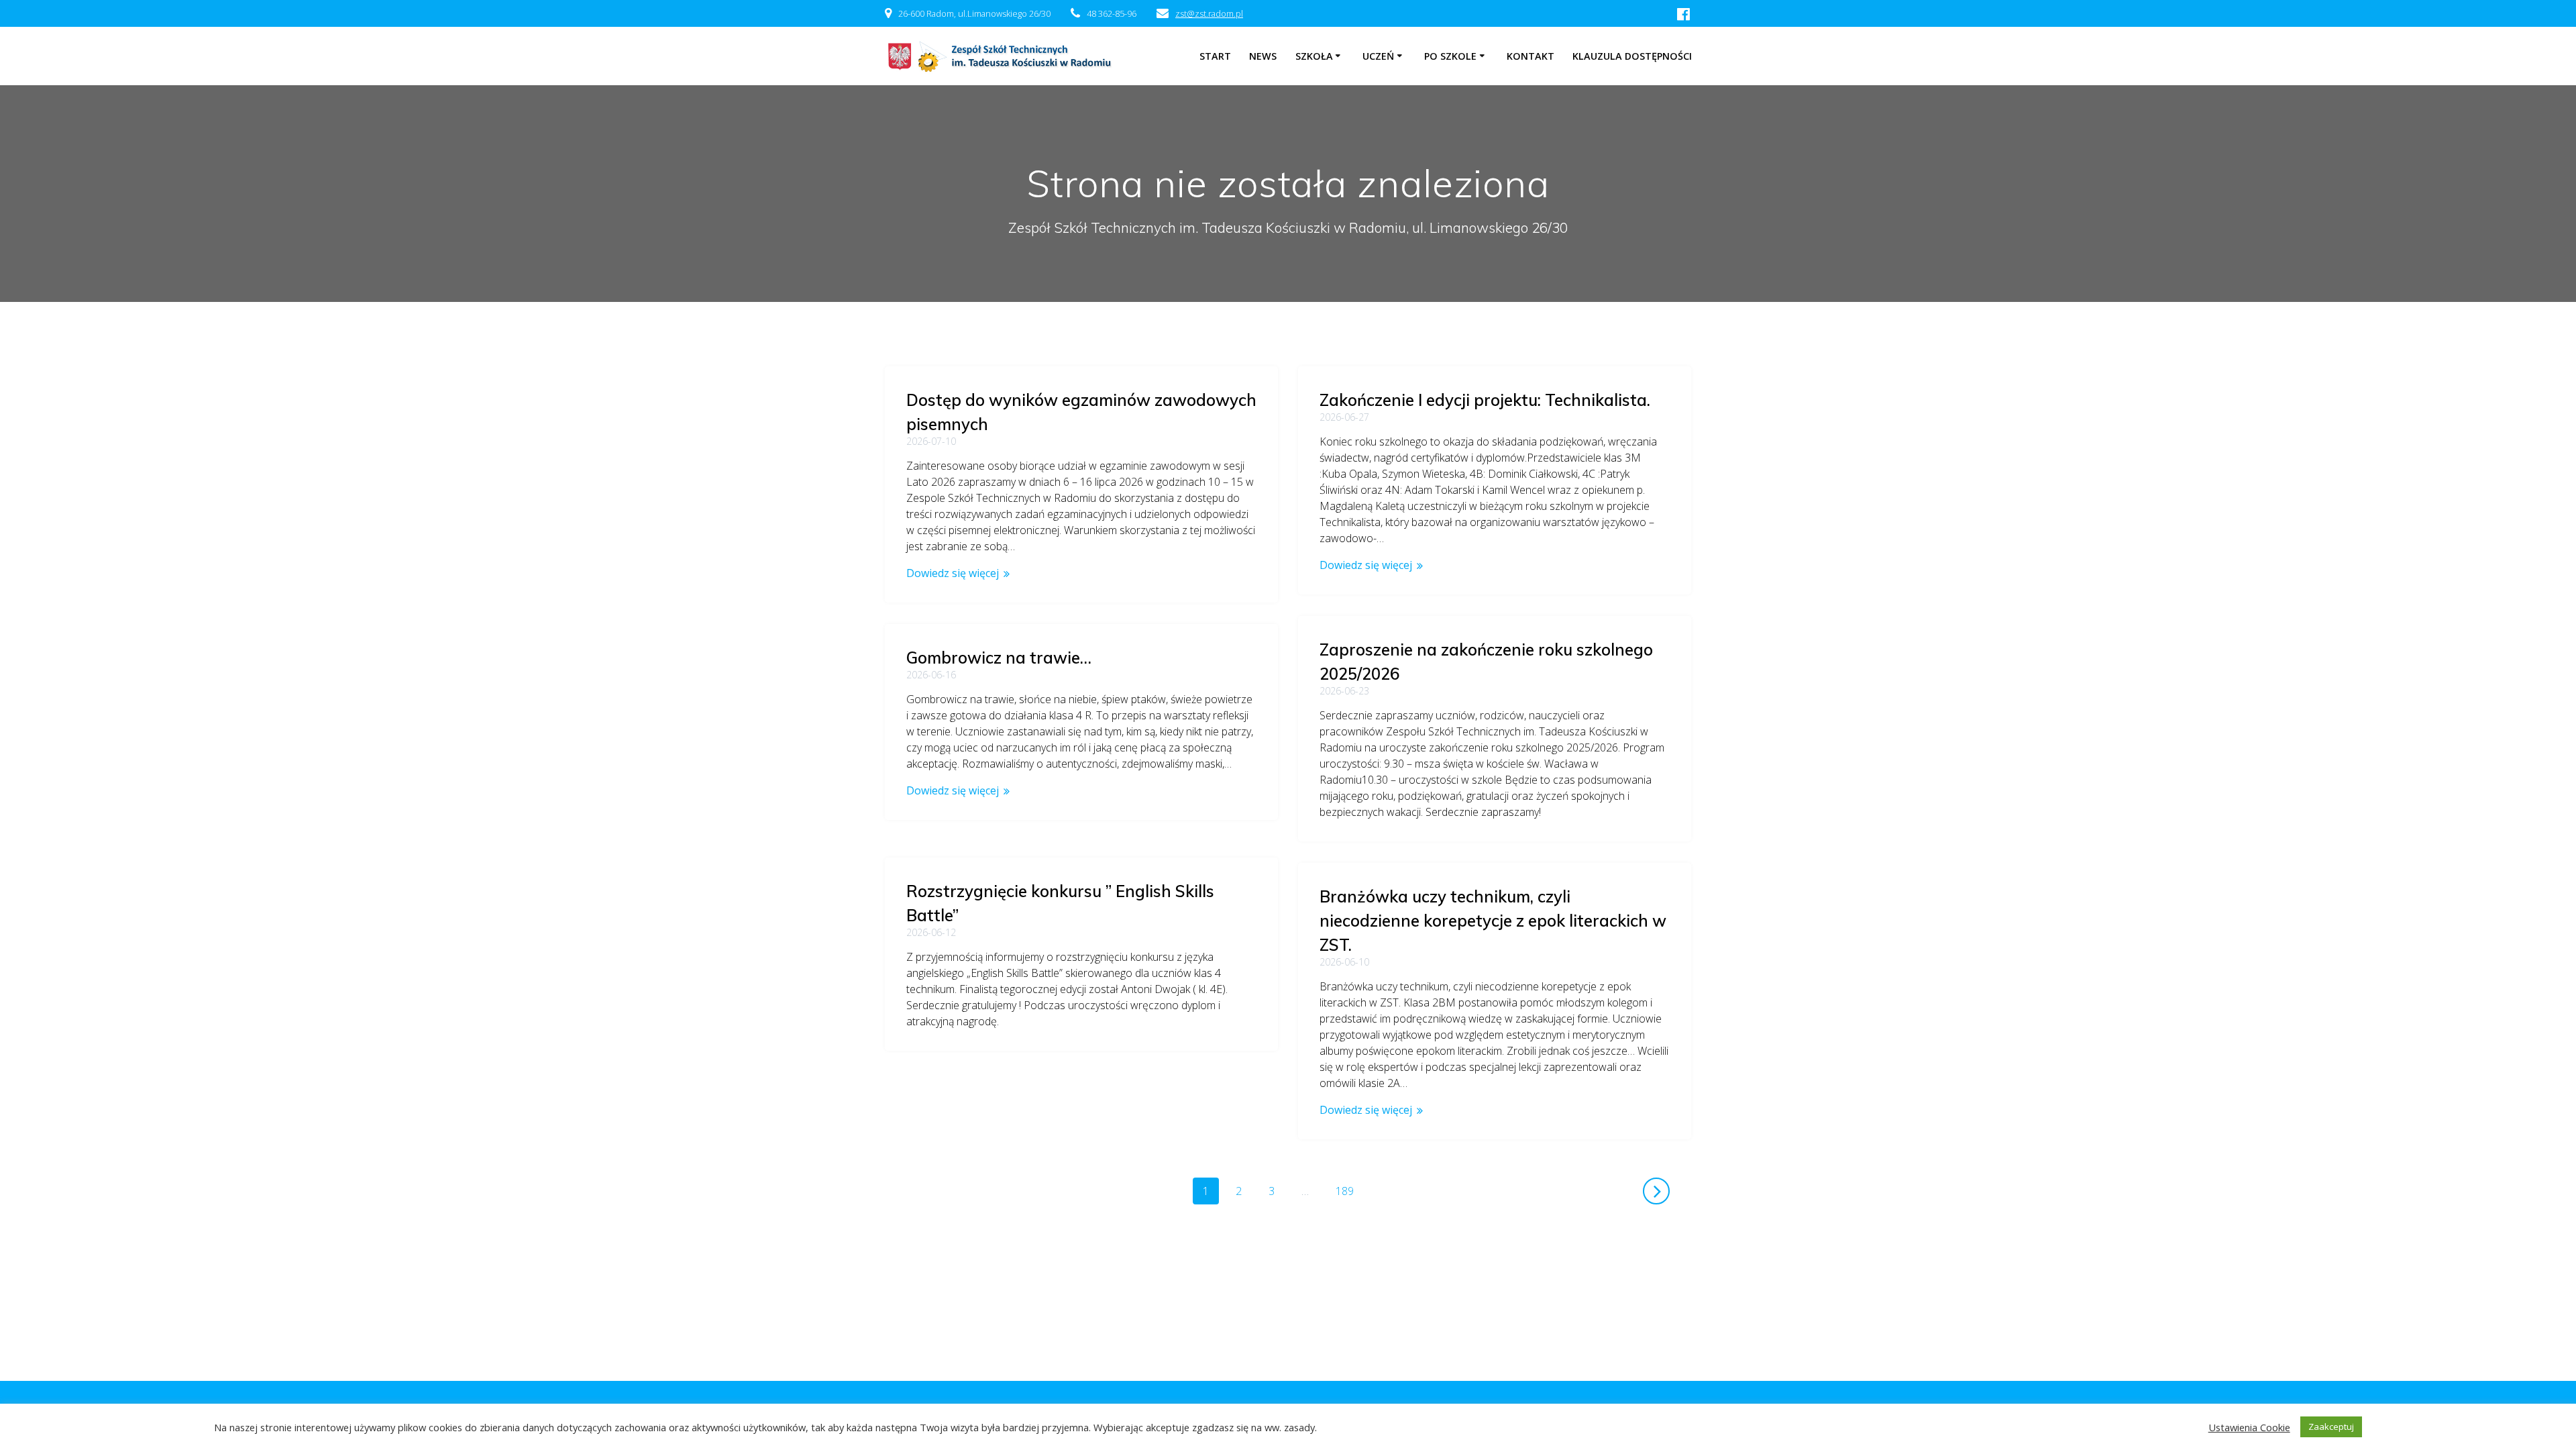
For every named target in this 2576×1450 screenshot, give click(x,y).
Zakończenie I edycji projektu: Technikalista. (1485, 400)
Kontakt (1531, 56)
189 (1349, 1191)
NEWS (1263, 56)
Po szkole (1450, 56)
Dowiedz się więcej (953, 573)
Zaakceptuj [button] (2331, 1427)
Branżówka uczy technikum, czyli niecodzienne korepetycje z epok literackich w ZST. (1493, 921)
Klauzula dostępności (1632, 56)
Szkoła (1314, 56)
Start (1215, 56)
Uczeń (1378, 56)
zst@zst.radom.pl (1209, 13)
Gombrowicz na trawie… (999, 658)
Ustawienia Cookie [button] (2249, 1427)
